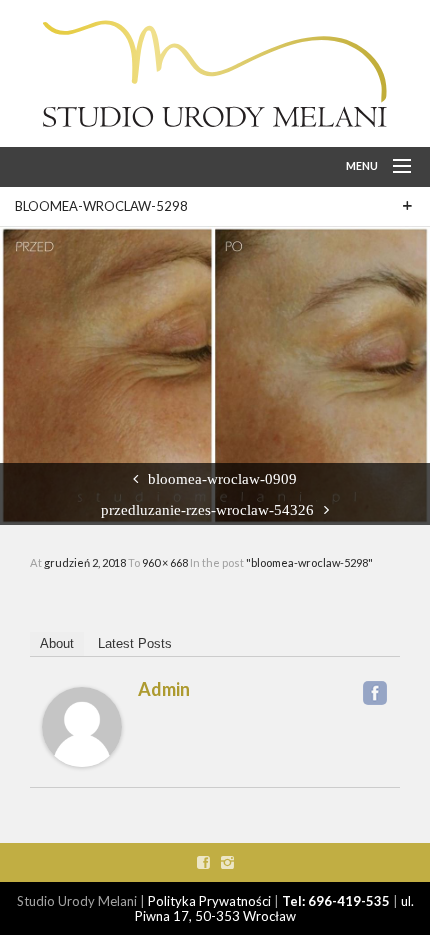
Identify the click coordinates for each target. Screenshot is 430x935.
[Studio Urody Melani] (215, 73)
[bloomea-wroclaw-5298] (215, 374)
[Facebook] (375, 693)
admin (164, 689)
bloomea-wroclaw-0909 (222, 478)
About (57, 643)
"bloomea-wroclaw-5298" (309, 562)
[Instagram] (227, 862)
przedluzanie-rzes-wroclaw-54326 (207, 509)
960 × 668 (166, 562)
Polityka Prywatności (209, 901)
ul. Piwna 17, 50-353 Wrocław (274, 908)
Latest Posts (135, 643)
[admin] (82, 726)
